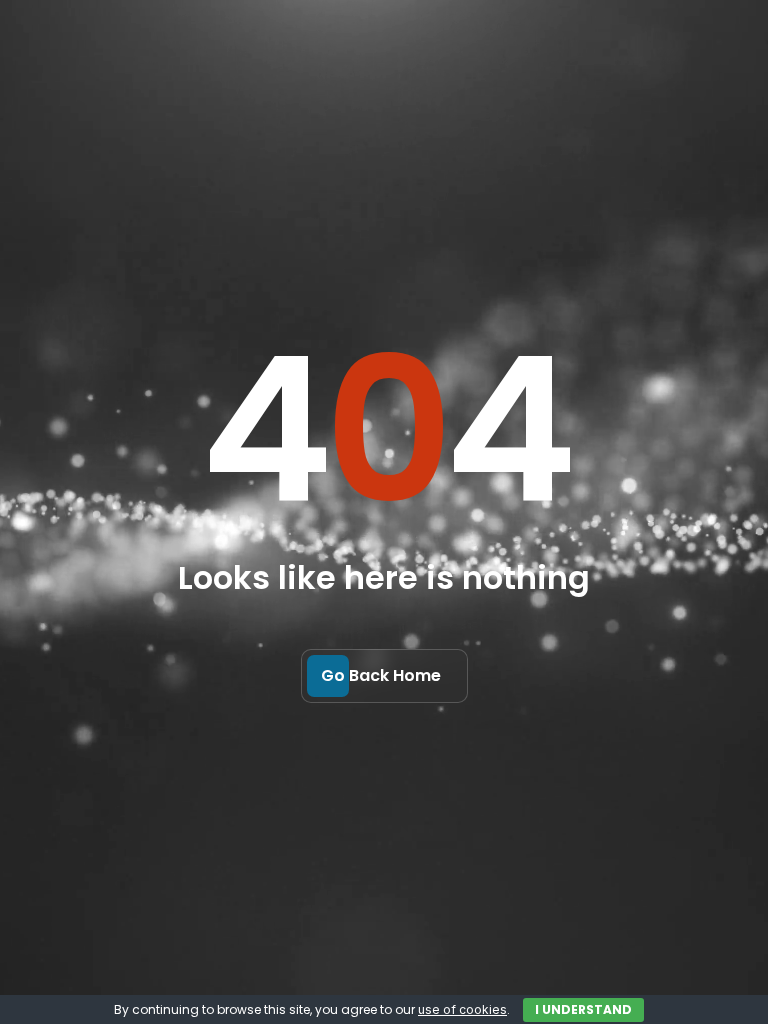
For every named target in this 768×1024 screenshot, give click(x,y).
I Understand (583, 1009)
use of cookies (462, 1009)
